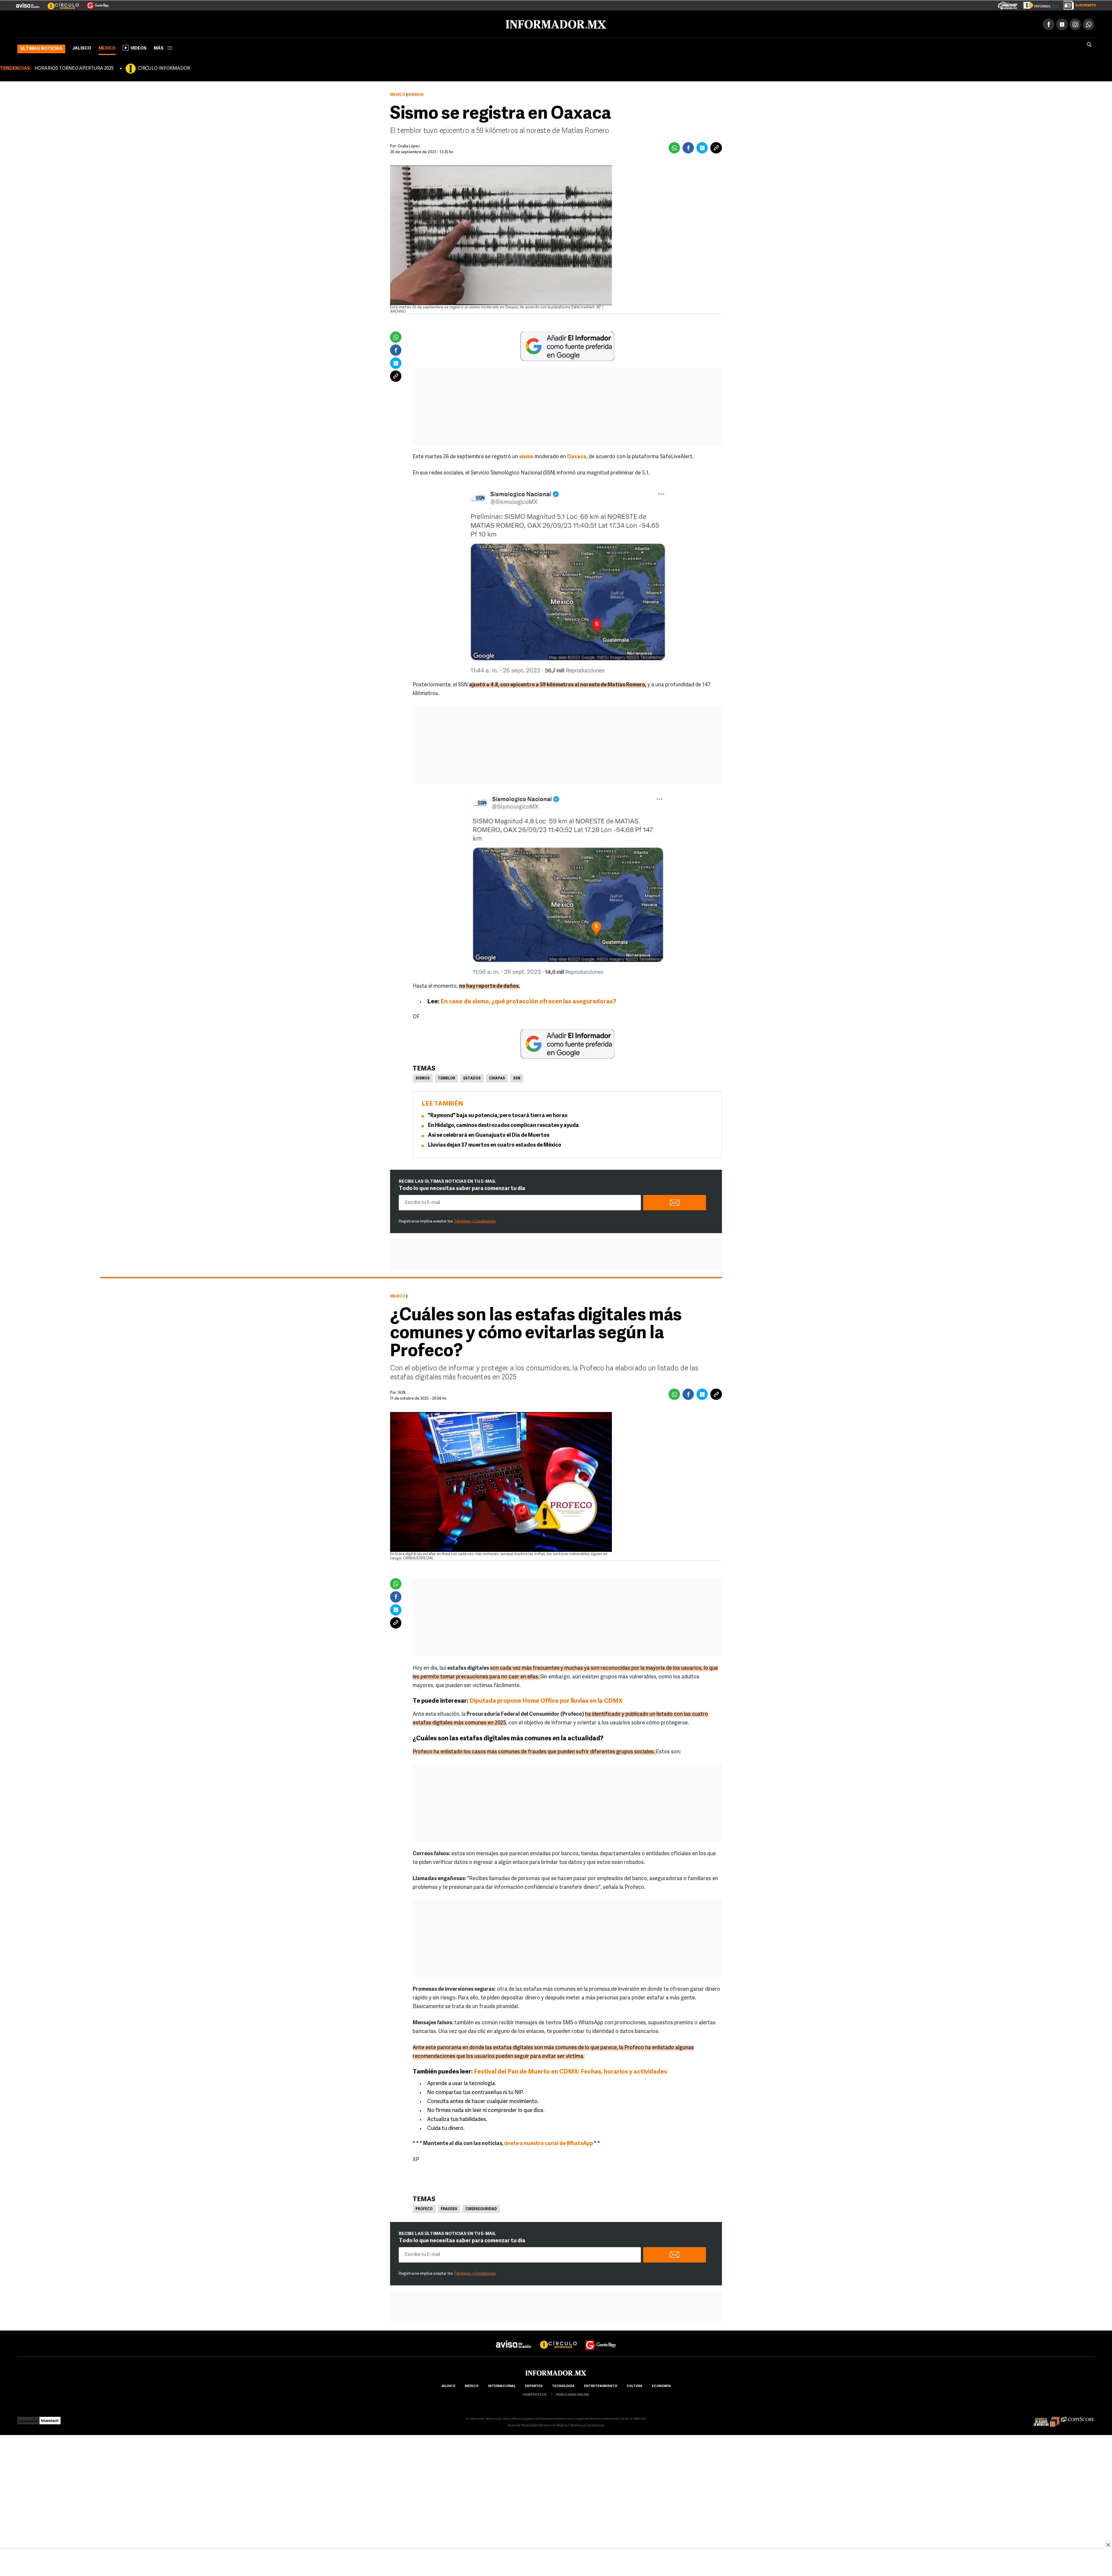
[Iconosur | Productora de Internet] (28, 2418)
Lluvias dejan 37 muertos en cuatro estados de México (495, 1144)
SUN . (403, 1392)
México (107, 47)
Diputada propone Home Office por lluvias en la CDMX (546, 1700)
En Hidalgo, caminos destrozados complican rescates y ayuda (503, 1125)
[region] (556, 2563)
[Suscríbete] (1078, 4)
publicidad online (573, 2394)
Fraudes (449, 2208)
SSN (517, 1077)
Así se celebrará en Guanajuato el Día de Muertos (489, 1134)
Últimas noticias (41, 48)
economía (661, 2385)
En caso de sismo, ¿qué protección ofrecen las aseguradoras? (528, 1001)
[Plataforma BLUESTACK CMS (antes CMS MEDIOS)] (50, 2418)
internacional (502, 2385)
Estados (472, 1077)
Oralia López (409, 145)
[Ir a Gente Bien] (94, 3)
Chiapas (497, 1077)
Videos (139, 47)
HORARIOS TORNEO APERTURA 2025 (74, 67)
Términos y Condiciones (475, 1220)
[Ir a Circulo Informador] (60, 3)
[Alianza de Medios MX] (1047, 2418)
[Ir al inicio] (86, 23)
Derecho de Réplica (553, 2424)
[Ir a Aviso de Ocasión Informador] (28, 3)
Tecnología (563, 2385)
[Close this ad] (1108, 2545)
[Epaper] (1038, 4)
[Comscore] (1078, 2418)
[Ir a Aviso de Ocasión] (514, 2338)
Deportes (534, 2385)
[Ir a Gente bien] (601, 2338)
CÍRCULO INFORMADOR (164, 67)
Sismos (423, 1077)
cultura (634, 2385)
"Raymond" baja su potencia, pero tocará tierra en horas (498, 1115)
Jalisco (82, 47)
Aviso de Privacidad (522, 2424)
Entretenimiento (601, 2385)
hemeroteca (535, 2394)
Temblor (447, 1077)
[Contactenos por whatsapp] (1089, 23)
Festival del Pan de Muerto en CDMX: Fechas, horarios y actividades (570, 2071)
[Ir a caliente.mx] (1008, 4)
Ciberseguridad (481, 2208)
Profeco (424, 2208)
